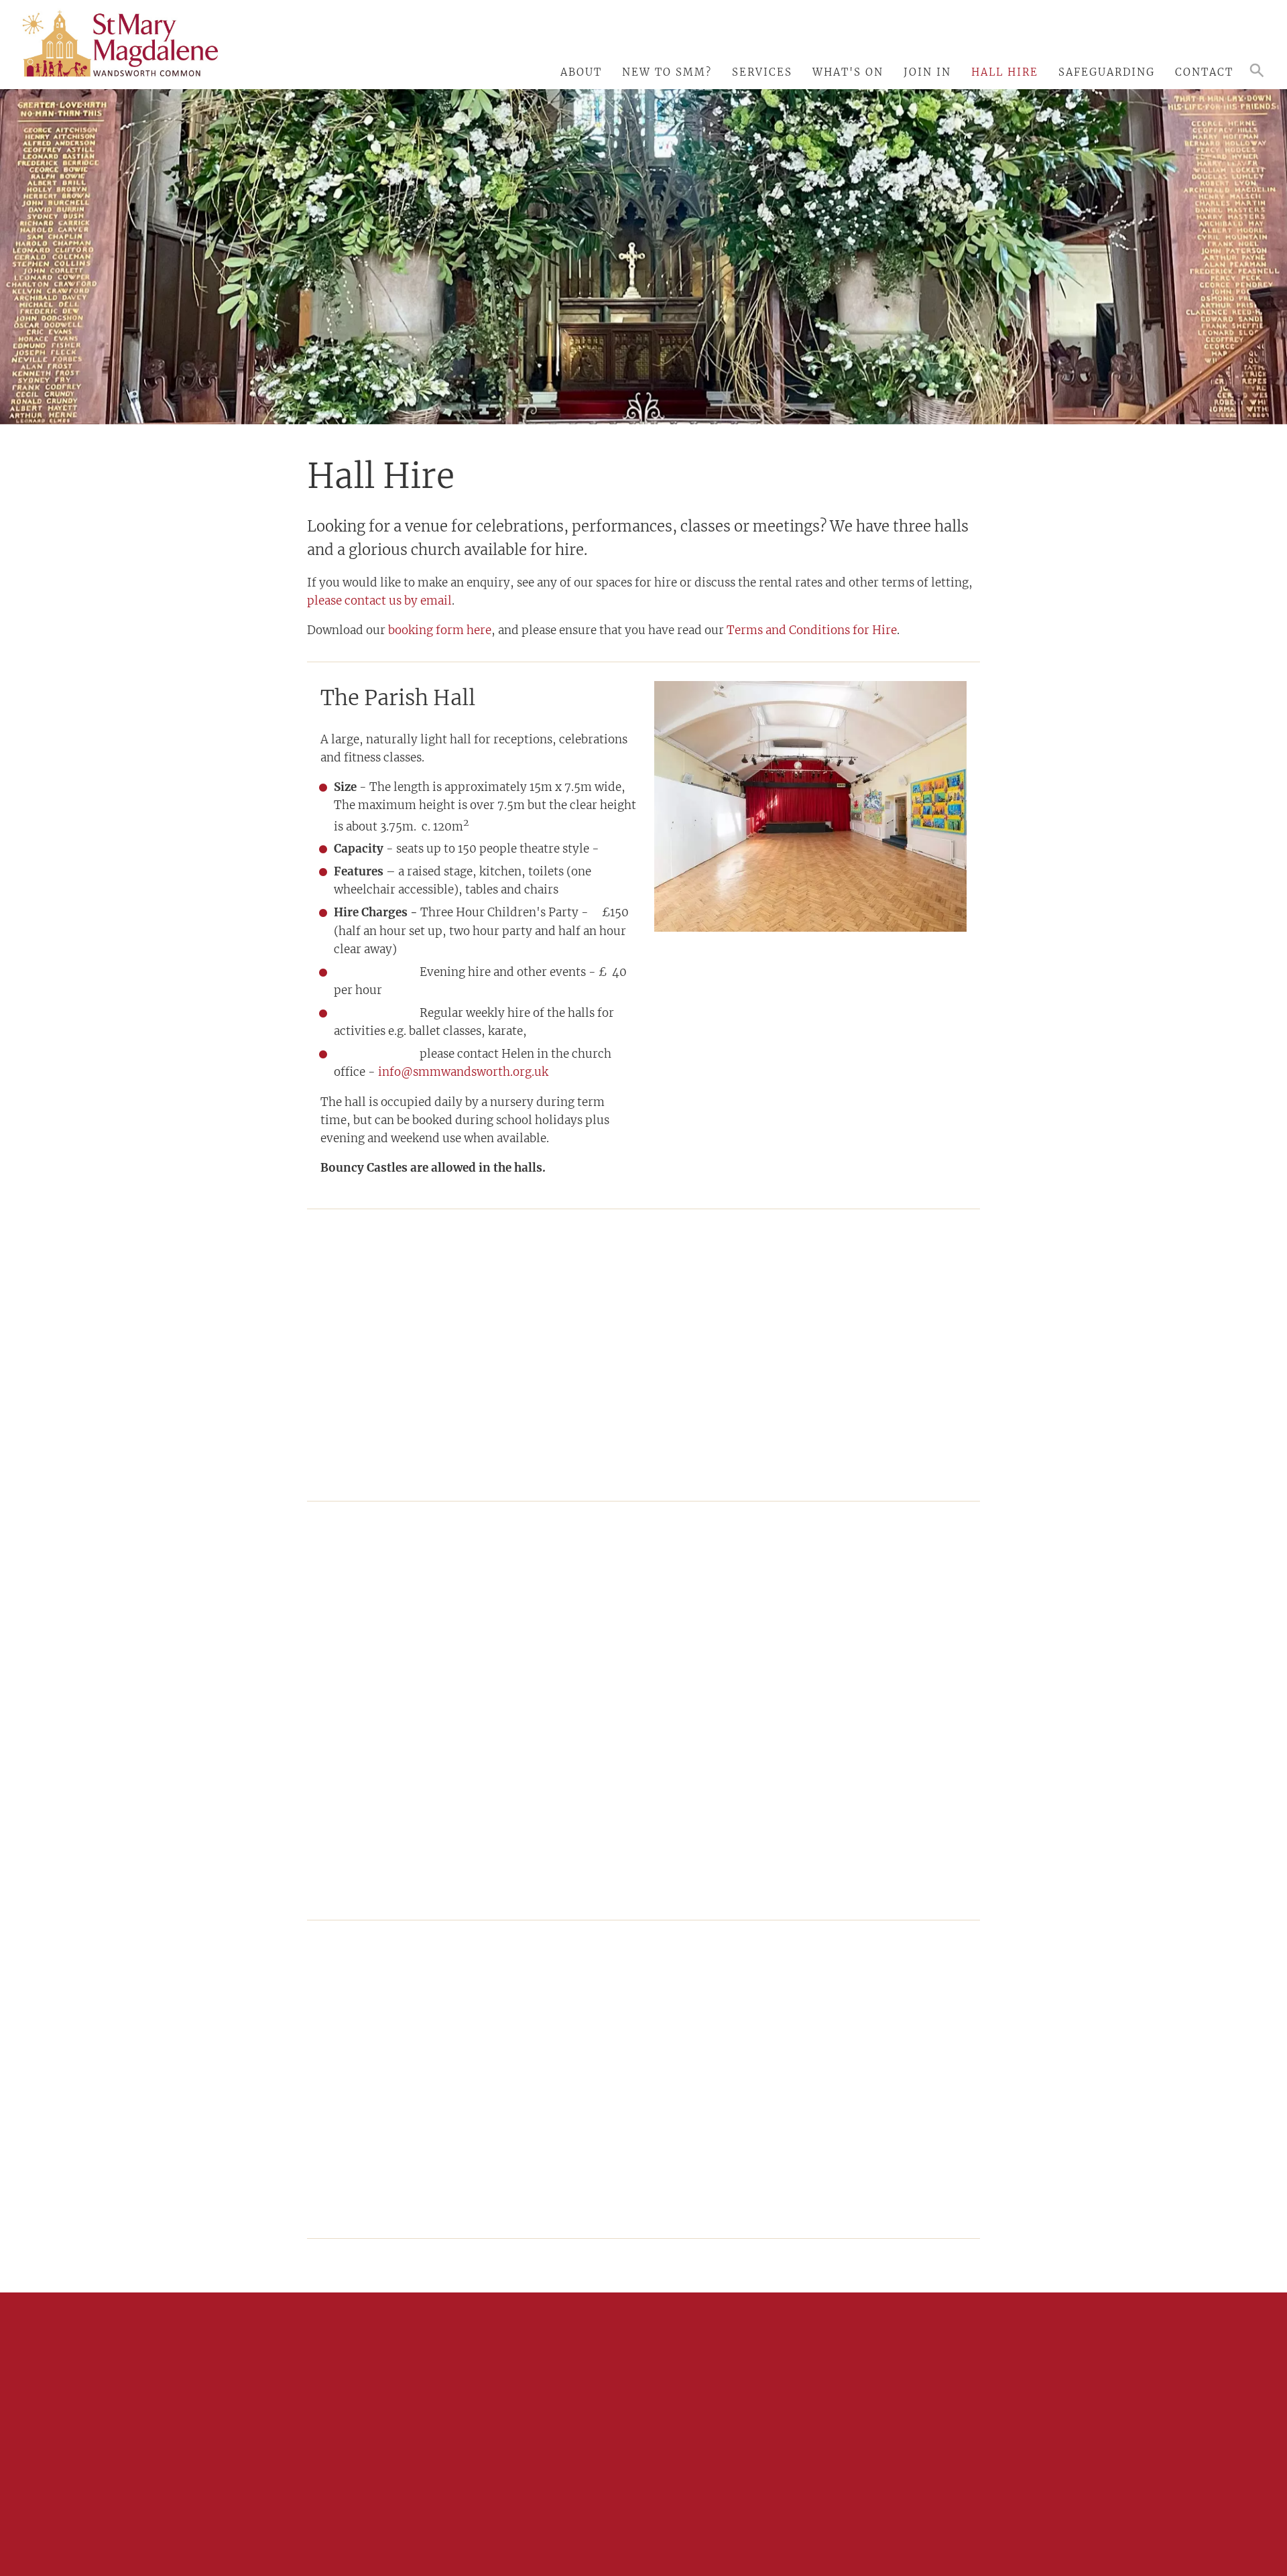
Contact (1204, 72)
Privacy (789, 2511)
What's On (848, 72)
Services (762, 72)
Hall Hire (1005, 72)
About (581, 72)
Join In (927, 72)
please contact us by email (379, 601)
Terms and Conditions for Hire (812, 630)
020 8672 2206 (387, 2437)
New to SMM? (667, 72)
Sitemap (749, 2511)
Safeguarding (1107, 72)
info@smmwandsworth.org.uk (463, 1072)
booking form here (440, 630)
